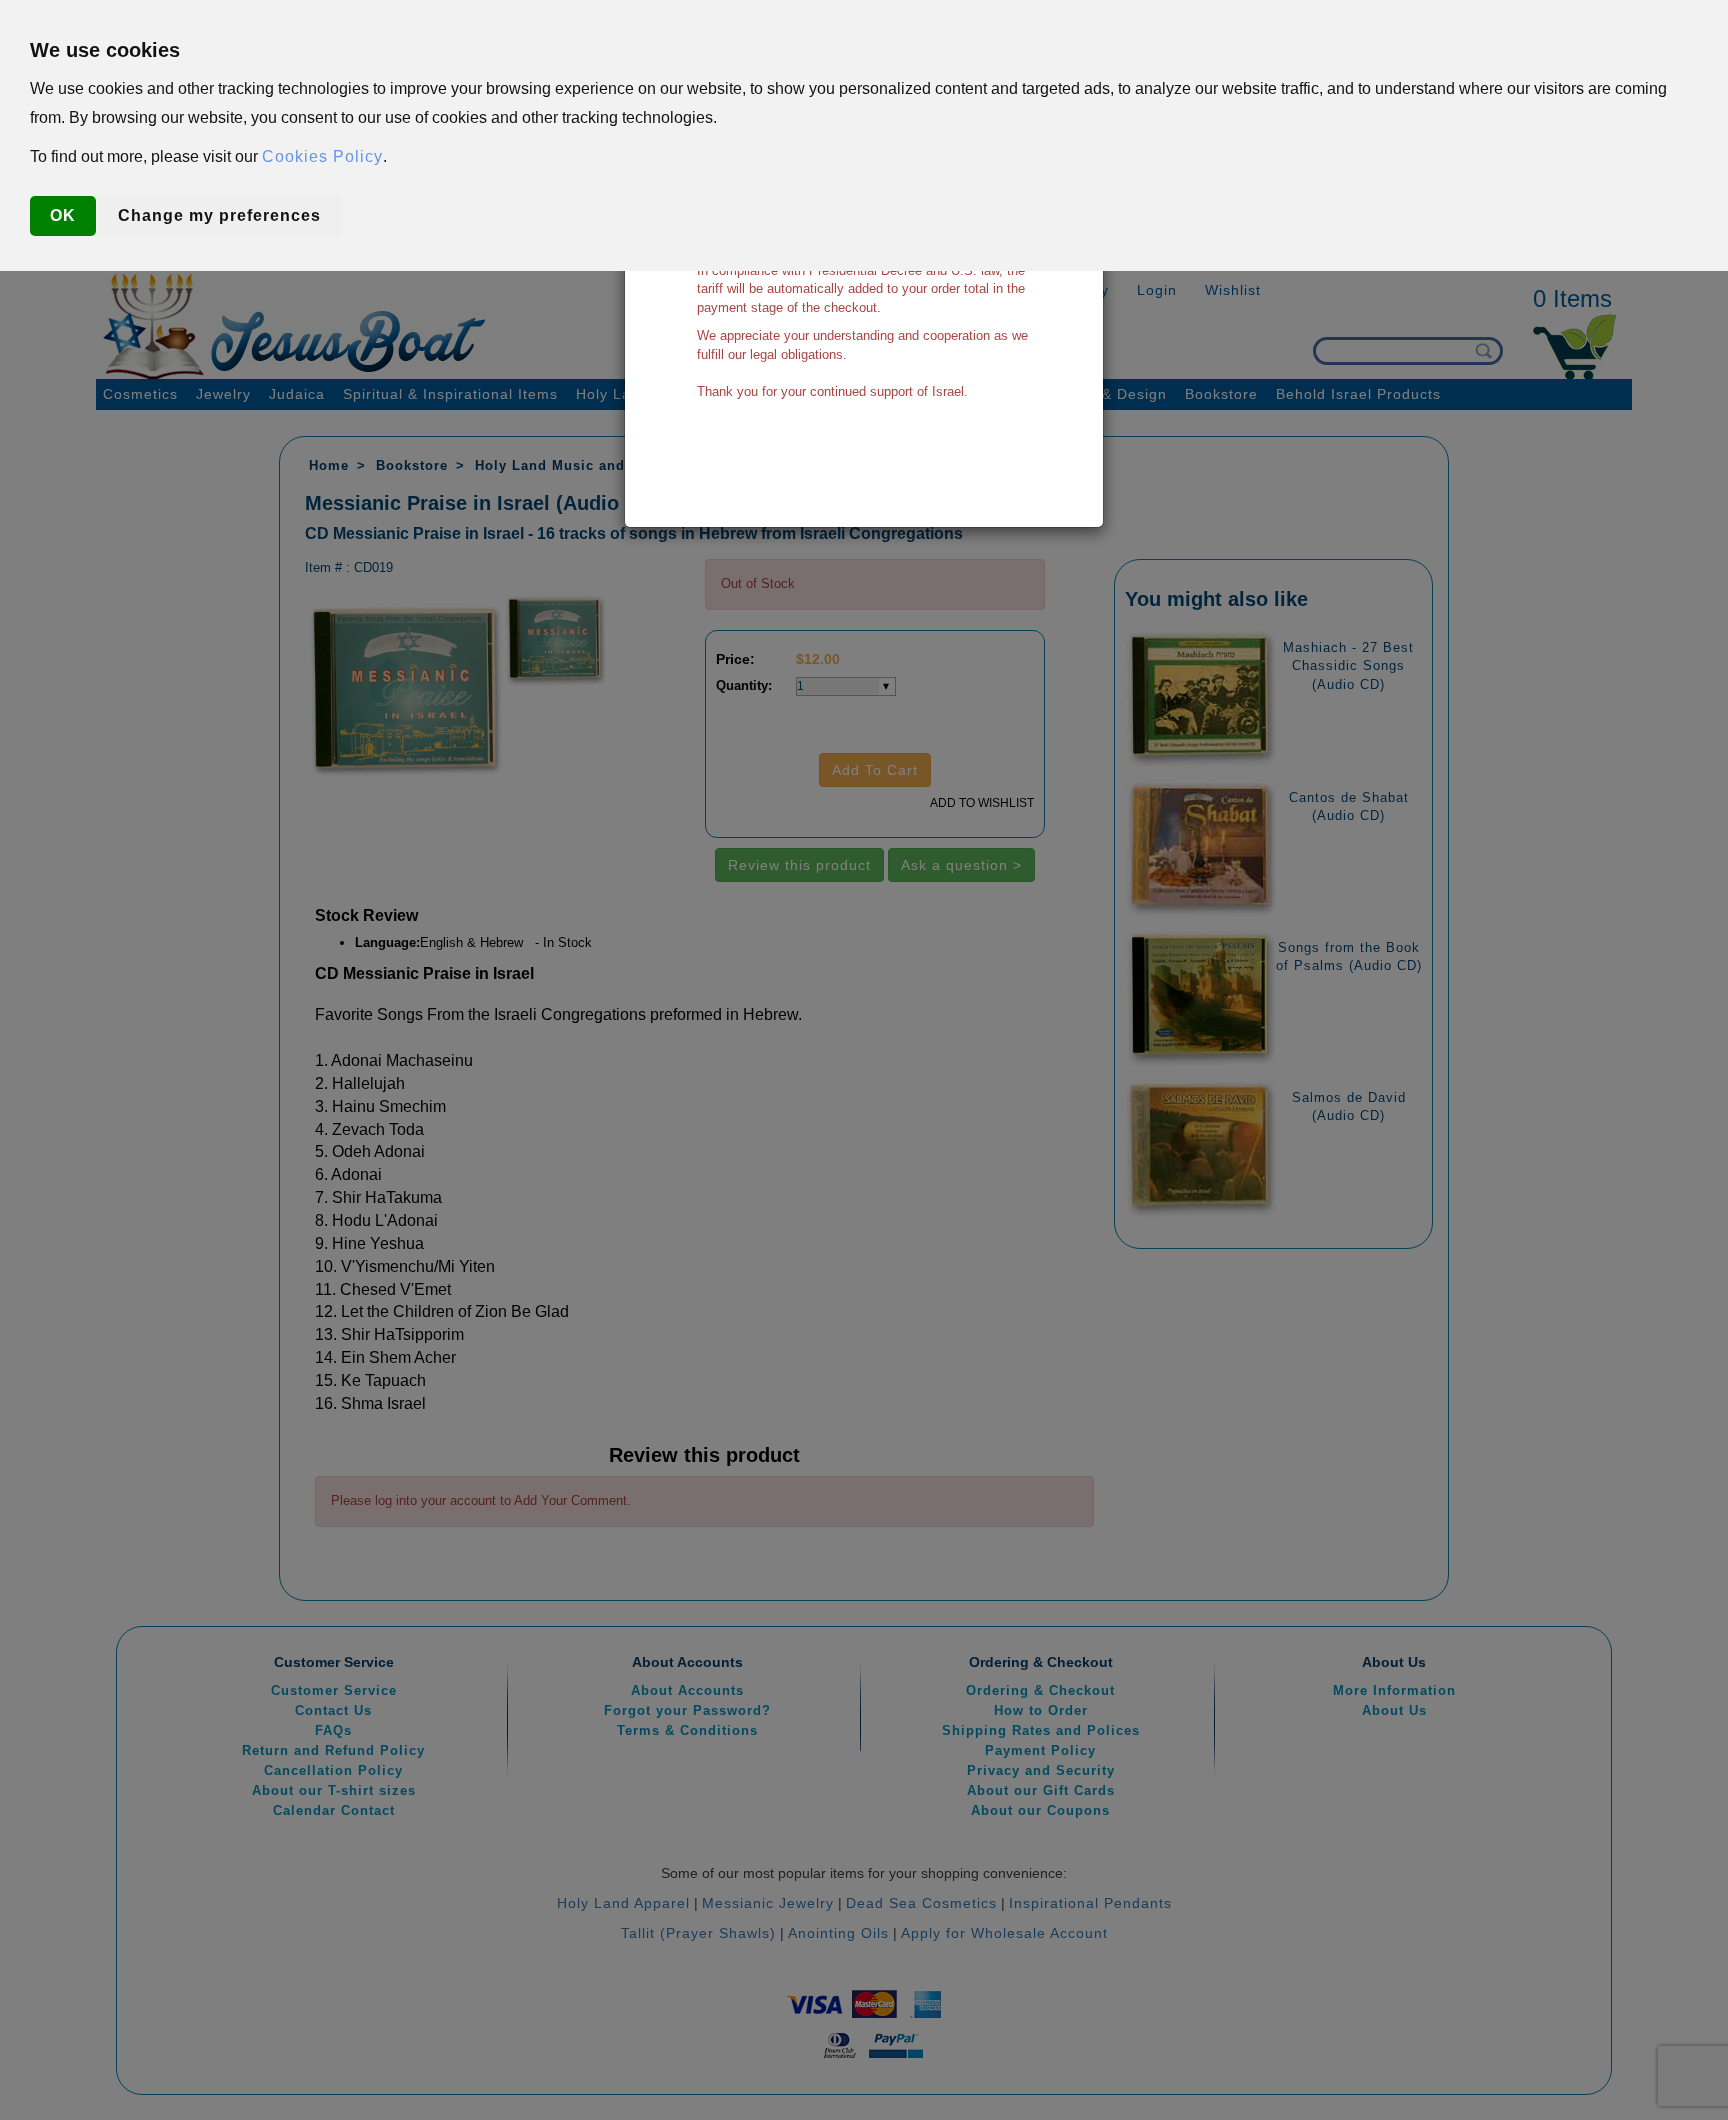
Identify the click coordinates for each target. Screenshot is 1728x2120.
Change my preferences (219, 215)
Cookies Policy (322, 156)
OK (63, 215)
